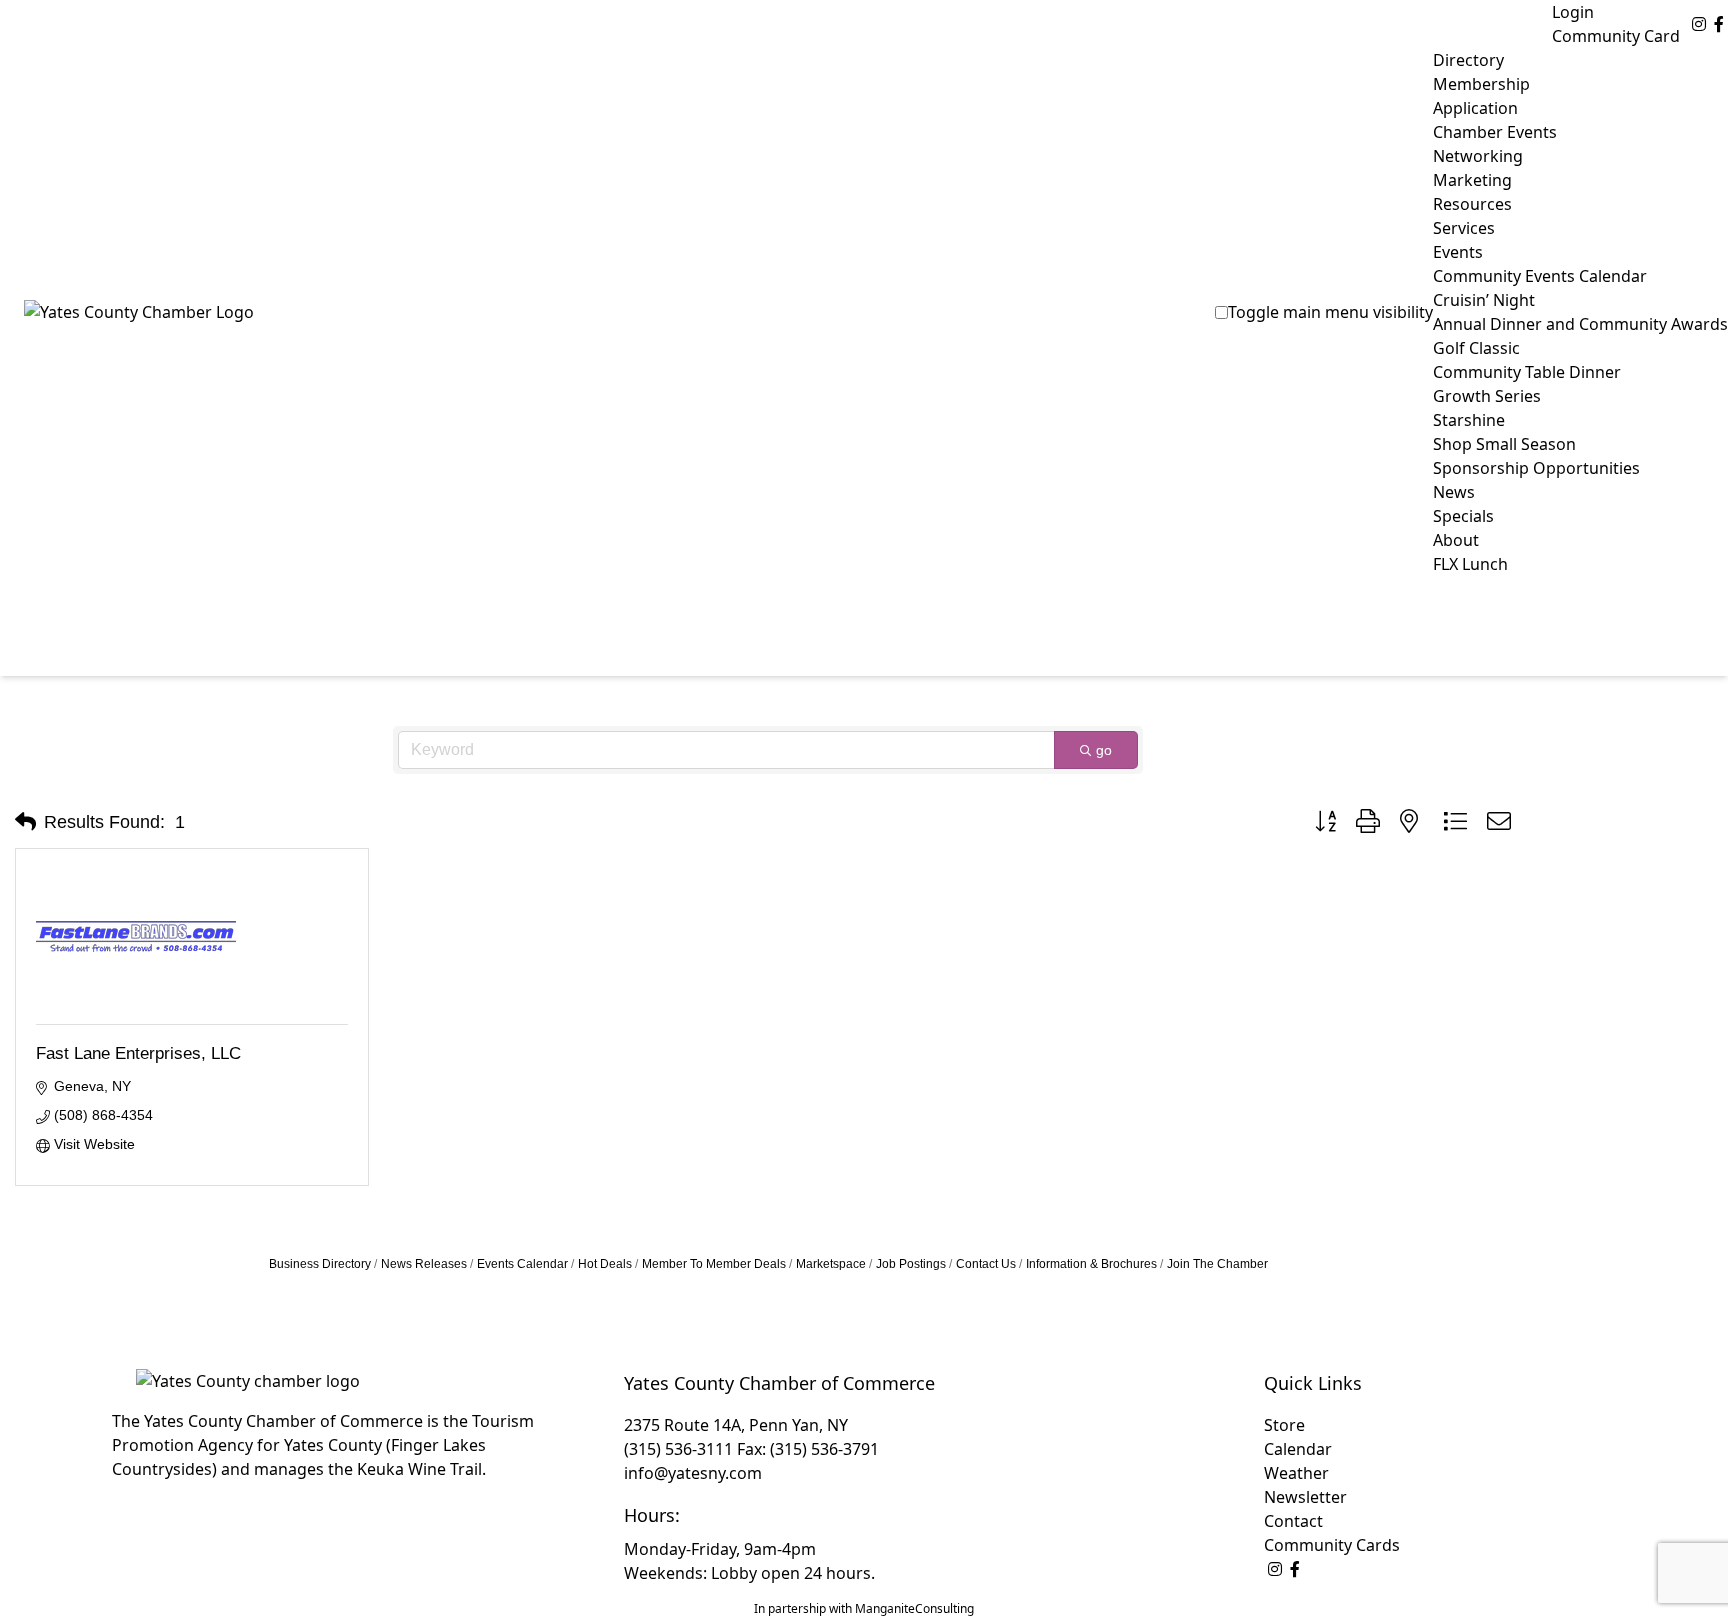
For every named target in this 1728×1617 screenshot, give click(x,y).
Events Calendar (522, 1264)
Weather (1296, 1473)
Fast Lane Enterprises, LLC (138, 1053)
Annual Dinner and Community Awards (1580, 324)
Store (1284, 1425)
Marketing (1472, 180)
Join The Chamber (1217, 1264)
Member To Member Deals (714, 1264)
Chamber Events (1495, 132)
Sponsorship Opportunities (1536, 468)
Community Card (1616, 36)
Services (1464, 228)
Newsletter (1305, 1497)
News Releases (424, 1264)
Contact (1293, 1521)
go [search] (1104, 750)
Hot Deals (605, 1264)
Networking (1478, 156)
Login (1573, 12)
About (1456, 540)
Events (1458, 252)
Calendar (1298, 1449)
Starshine (1469, 420)
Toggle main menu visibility (1330, 312)
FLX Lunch (1470, 564)
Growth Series (1487, 396)
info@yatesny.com (693, 1473)
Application (1475, 108)
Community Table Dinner (1527, 372)
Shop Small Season (1504, 444)
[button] (25, 822)
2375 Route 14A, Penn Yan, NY (736, 1425)
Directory (1468, 60)
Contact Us (986, 1264)
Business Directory (320, 1264)
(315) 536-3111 (678, 1449)
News (1454, 492)
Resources (1472, 204)
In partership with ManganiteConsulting (864, 1608)
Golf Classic (1476, 348)
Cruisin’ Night (1484, 300)
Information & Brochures (1091, 1264)
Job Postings (911, 1264)
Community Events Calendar (1540, 276)
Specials (1463, 516)
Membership (1481, 84)
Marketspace (831, 1264)
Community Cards (1332, 1545)
